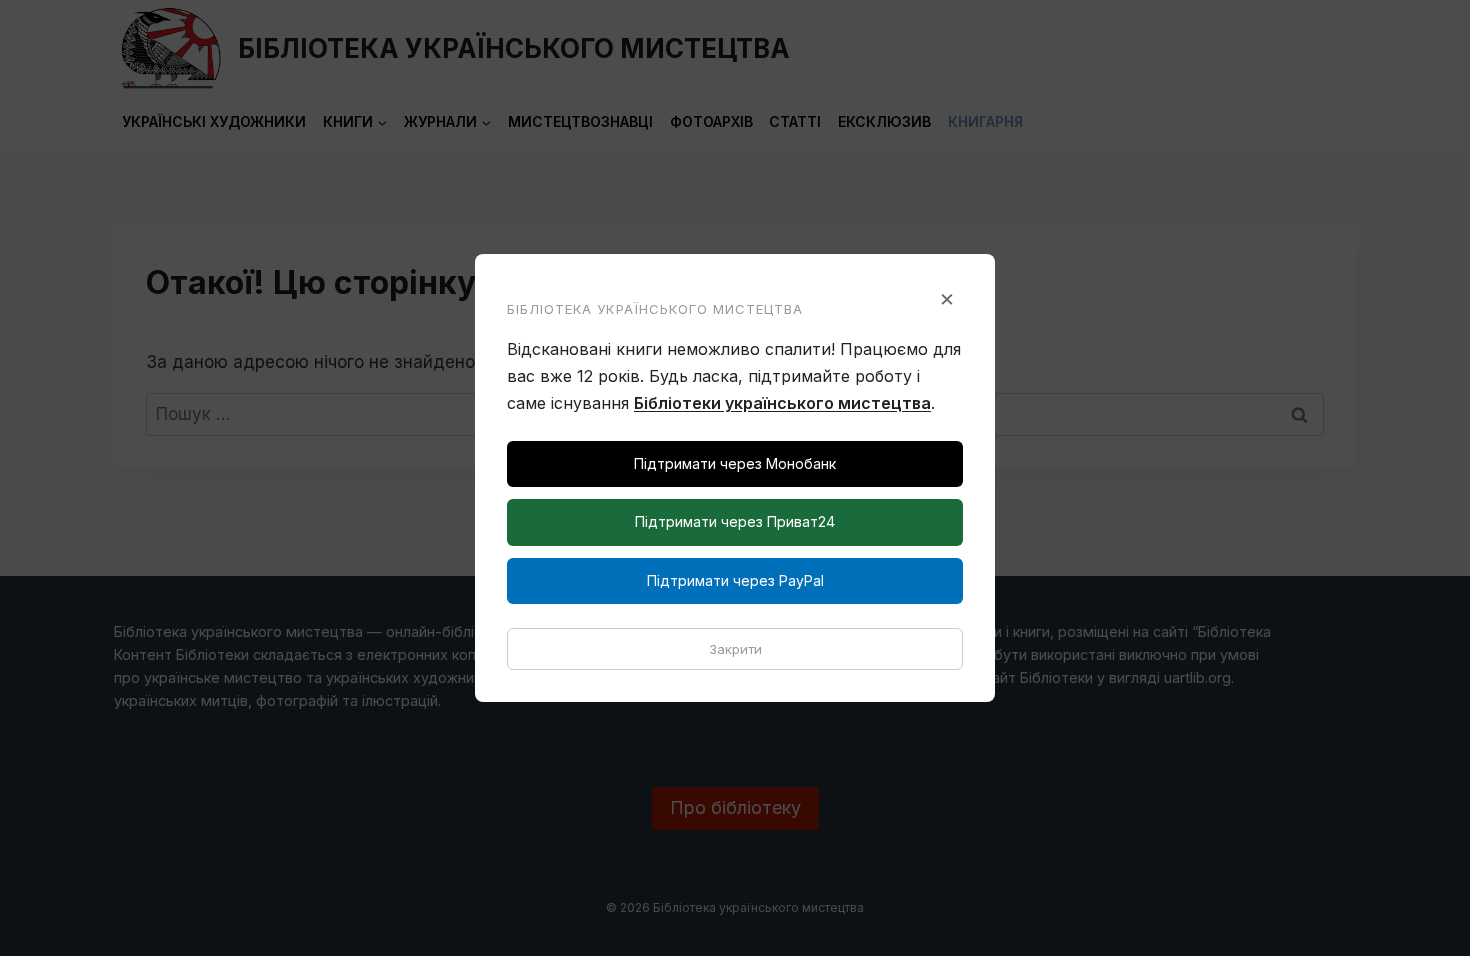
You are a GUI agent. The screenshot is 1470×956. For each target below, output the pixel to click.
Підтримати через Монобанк (735, 463)
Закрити (735, 649)
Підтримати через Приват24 (735, 521)
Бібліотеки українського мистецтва (782, 403)
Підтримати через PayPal (735, 580)
